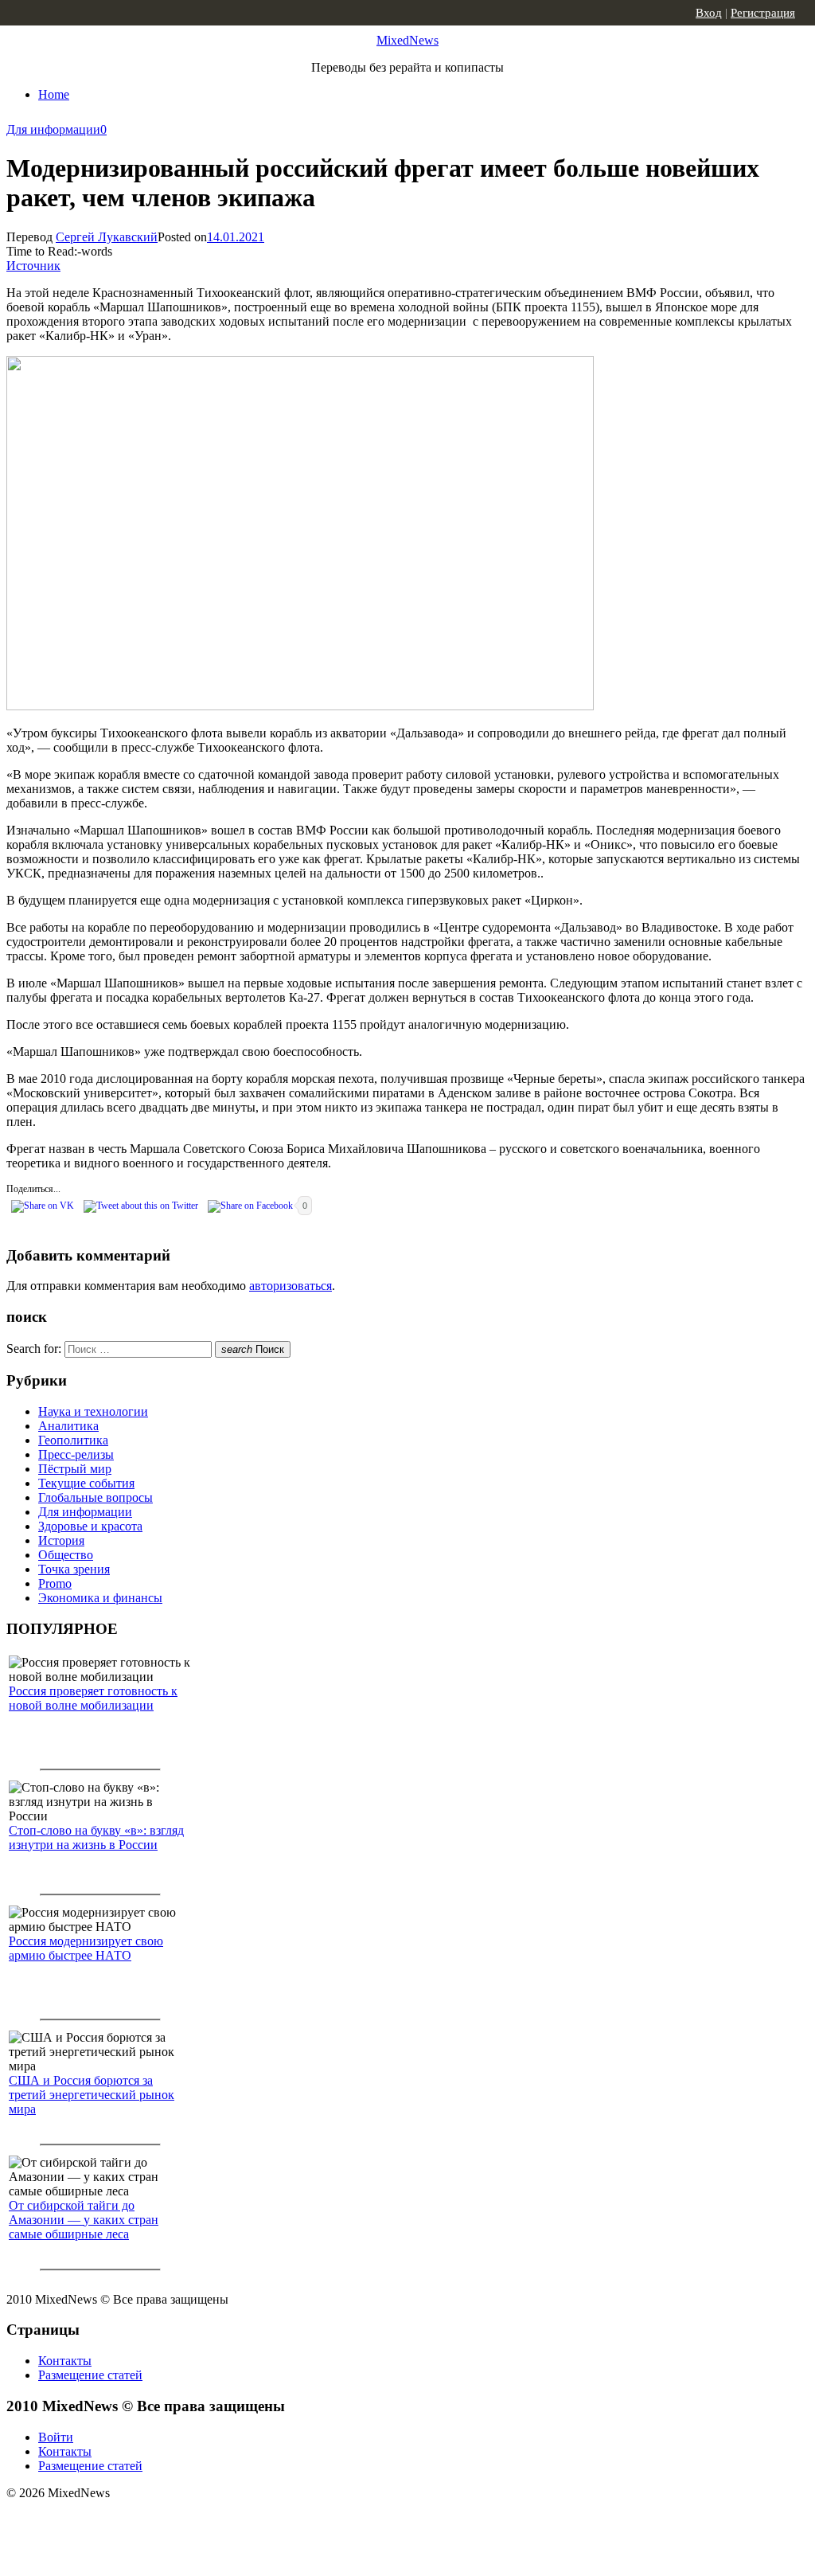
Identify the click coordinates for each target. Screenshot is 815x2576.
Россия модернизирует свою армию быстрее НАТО (86, 1948)
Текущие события (86, 1483)
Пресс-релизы (76, 1454)
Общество (66, 1555)
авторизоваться (291, 1286)
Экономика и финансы (100, 1598)
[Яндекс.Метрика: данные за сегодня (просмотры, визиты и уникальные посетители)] (131, 2521)
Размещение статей (90, 2375)
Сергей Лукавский (107, 237)
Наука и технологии (93, 1411)
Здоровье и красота (90, 1526)
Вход (709, 13)
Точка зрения (74, 1569)
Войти (56, 2437)
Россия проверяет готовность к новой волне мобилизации (93, 1698)
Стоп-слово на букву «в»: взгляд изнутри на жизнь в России (96, 1837)
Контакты (65, 2361)
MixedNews (407, 40)
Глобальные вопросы (96, 1497)
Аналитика (68, 1426)
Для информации (53, 129)
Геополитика (73, 1440)
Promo (55, 1583)
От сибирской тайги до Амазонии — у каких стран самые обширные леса (84, 2220)
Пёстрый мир (75, 1469)
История (61, 1540)
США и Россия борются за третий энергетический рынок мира (92, 2095)
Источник (33, 266)
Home (54, 94)
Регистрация (763, 13)
